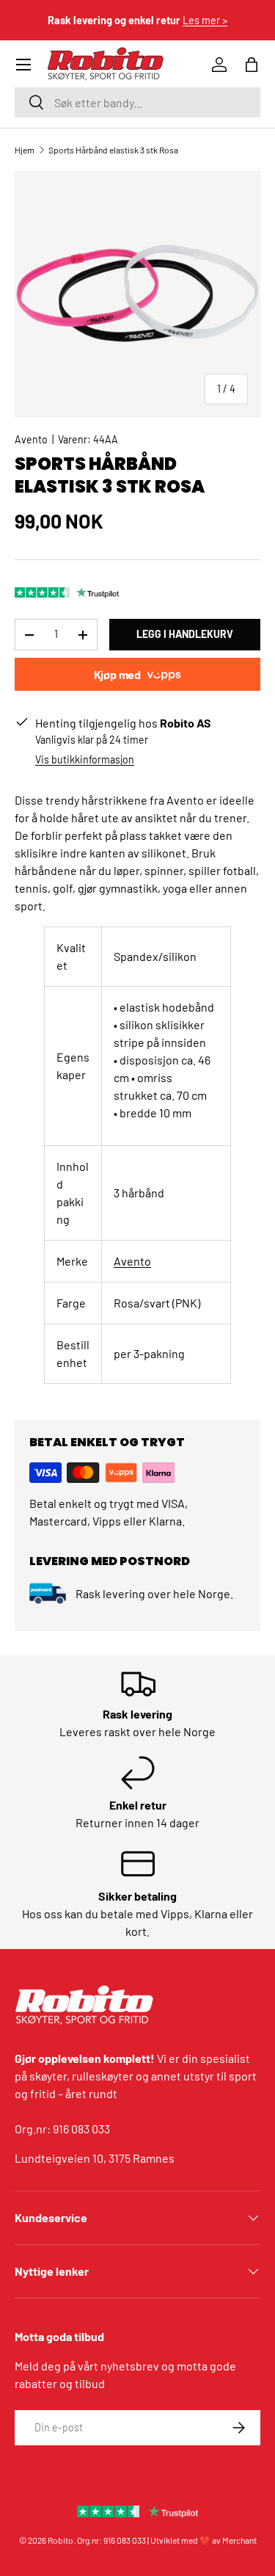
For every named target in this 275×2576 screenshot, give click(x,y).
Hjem (25, 150)
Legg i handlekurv (185, 634)
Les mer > (205, 20)
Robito (60, 2540)
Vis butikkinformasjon (85, 759)
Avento (31, 439)
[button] (252, 65)
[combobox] (137, 102)
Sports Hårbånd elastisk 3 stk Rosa (113, 150)
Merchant (239, 2540)
